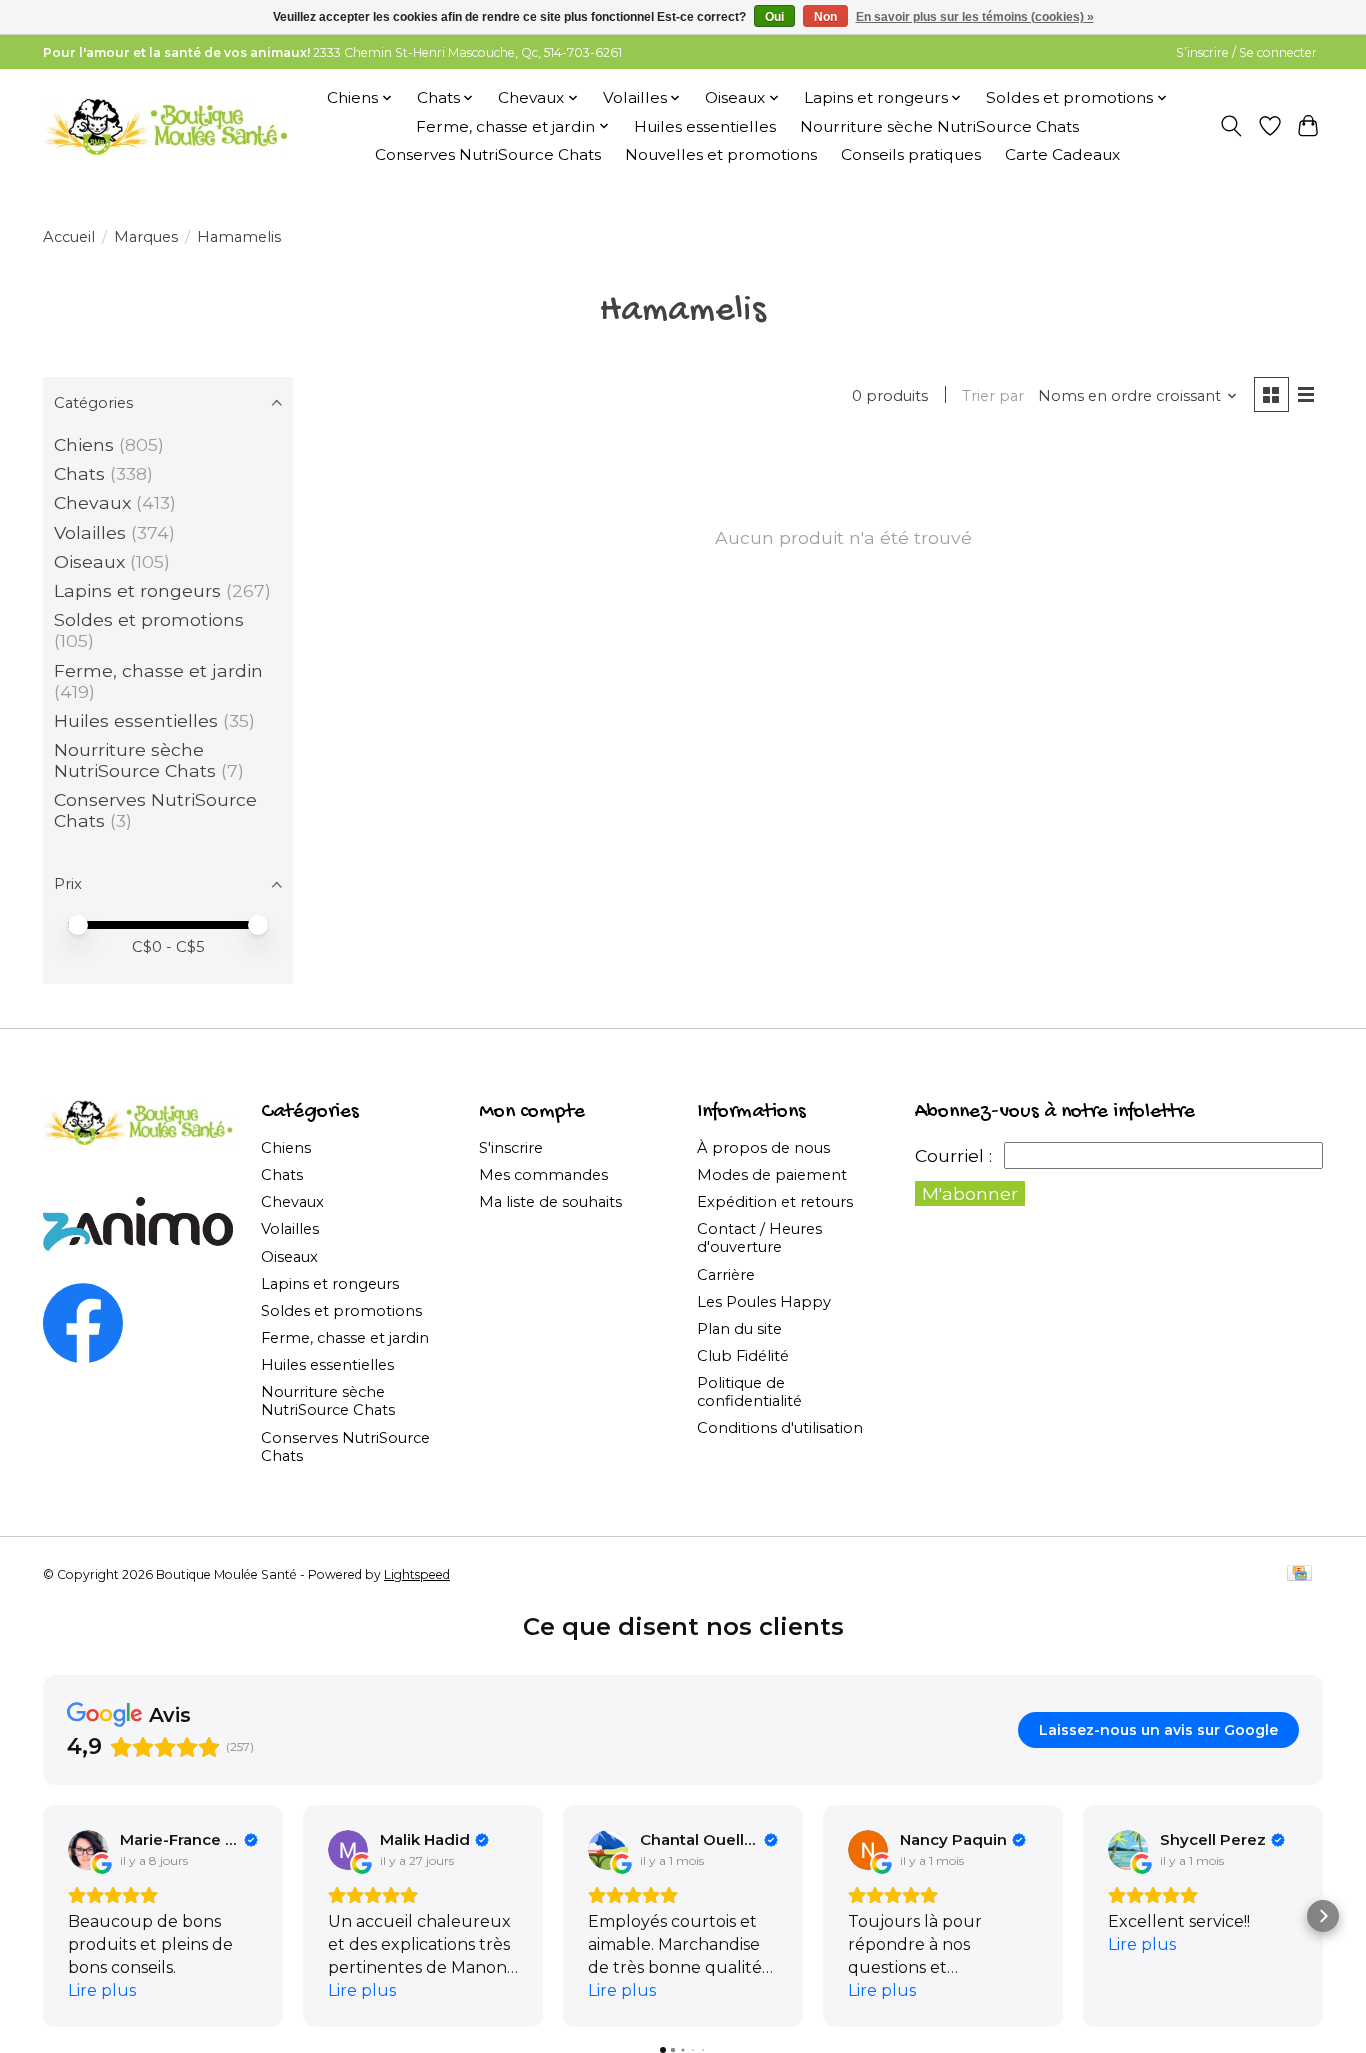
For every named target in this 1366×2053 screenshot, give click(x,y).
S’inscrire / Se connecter (1246, 52)
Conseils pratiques (911, 154)
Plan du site (739, 1329)
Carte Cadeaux (1062, 154)
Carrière (726, 1275)
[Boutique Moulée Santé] (165, 126)
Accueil (69, 237)
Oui (774, 17)
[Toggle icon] (1231, 126)
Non (825, 17)
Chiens (84, 444)
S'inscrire (511, 1148)
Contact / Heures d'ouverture (759, 1238)
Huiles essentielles (705, 126)
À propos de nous (763, 1148)
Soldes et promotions (149, 619)
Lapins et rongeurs (137, 590)
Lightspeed (417, 1574)
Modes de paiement (772, 1175)
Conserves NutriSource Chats (488, 154)
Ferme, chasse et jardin (158, 670)
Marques (146, 237)
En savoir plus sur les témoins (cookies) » (975, 17)
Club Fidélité (743, 1356)
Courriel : (953, 1155)
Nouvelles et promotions (721, 154)
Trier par (993, 396)
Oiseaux (89, 561)
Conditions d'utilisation (780, 1428)
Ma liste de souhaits (550, 1202)
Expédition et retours (775, 1202)
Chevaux (92, 502)
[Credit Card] (1299, 1574)
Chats (79, 473)
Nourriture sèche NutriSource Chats (939, 126)
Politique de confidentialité (749, 1392)
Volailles (90, 532)
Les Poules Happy (764, 1302)
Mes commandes (543, 1175)
